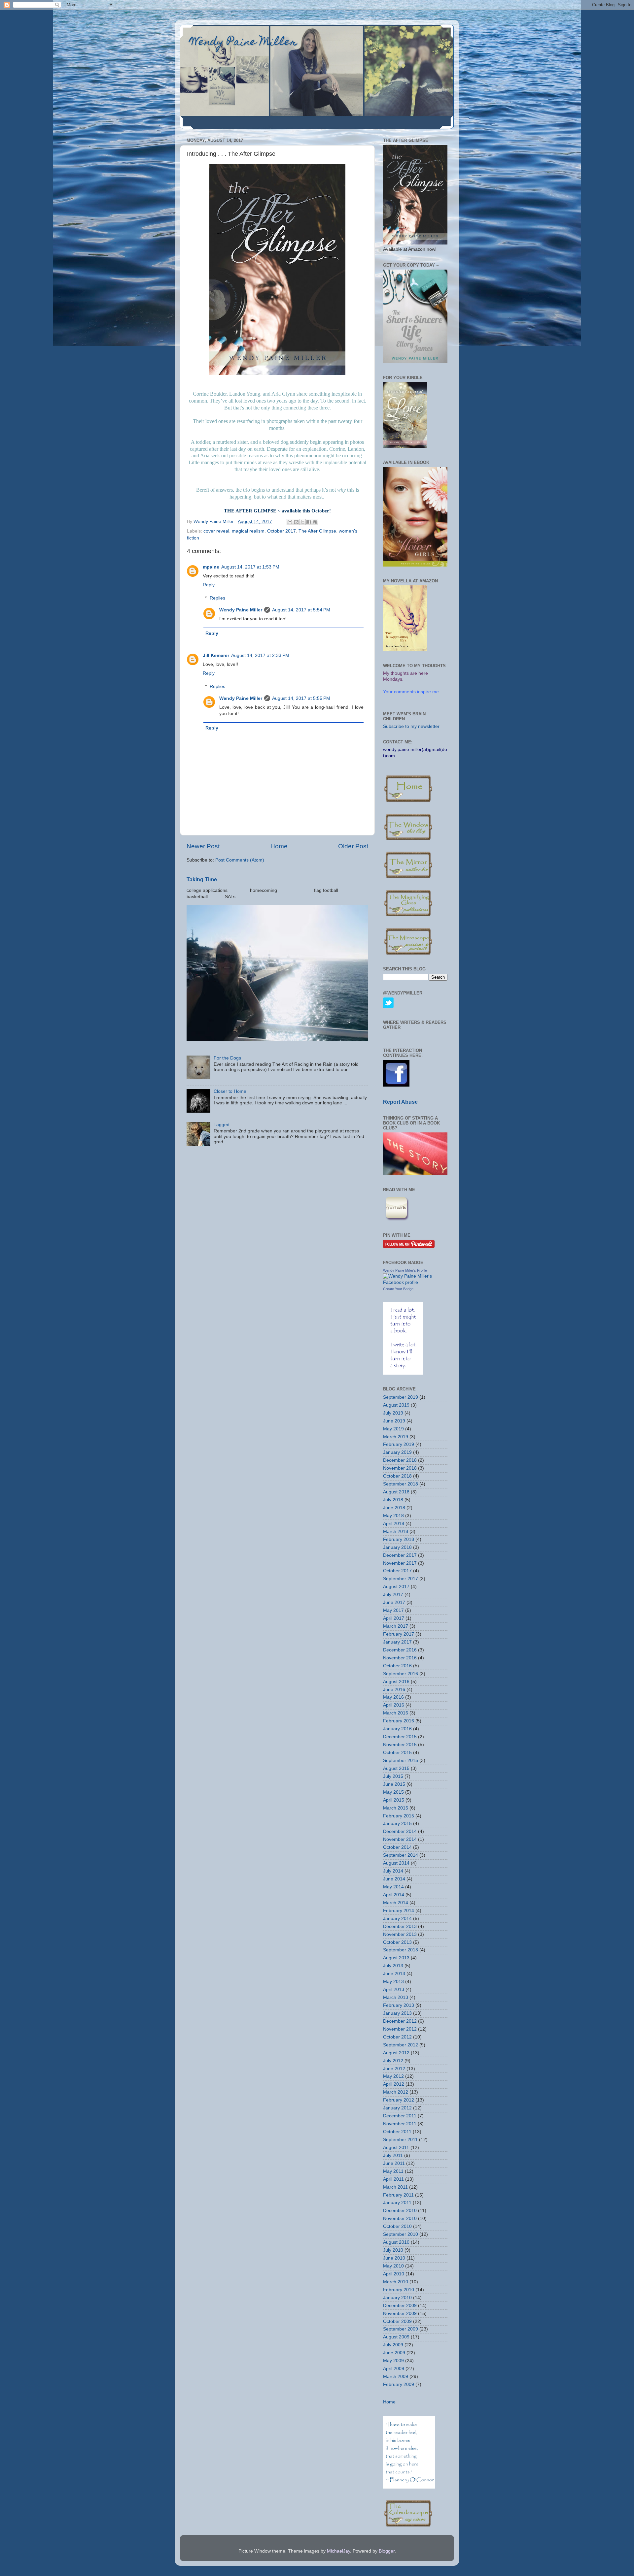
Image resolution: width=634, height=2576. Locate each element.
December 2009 (400, 2306)
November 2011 (400, 2124)
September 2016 (401, 1674)
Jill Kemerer (216, 655)
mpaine (211, 567)
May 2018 (393, 1516)
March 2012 (396, 2092)
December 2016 (400, 1650)
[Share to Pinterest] (315, 522)
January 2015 (397, 1824)
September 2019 (401, 1397)
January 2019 (397, 1452)
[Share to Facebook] (309, 522)
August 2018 (396, 1492)
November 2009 (400, 2314)
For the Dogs (227, 1058)
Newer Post (203, 846)
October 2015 (397, 1753)
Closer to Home (230, 1091)
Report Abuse (400, 1102)
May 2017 (393, 1610)
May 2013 (393, 1982)
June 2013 (394, 1974)
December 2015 (400, 1737)
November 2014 (400, 1839)
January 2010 (397, 2298)
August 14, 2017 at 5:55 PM (301, 698)
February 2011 (398, 2195)
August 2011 (396, 2148)
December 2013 (400, 1926)
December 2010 (400, 2211)
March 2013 (396, 1997)
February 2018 (399, 1539)
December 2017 (400, 1555)
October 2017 (282, 531)
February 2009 (399, 2384)
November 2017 (400, 1563)
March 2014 (396, 1903)
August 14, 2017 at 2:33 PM (260, 655)
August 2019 (396, 1405)
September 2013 (401, 1950)
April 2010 (394, 2274)
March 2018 (396, 1532)
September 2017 (401, 1579)
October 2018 (397, 1476)
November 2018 (400, 1468)
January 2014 (397, 1919)
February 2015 (399, 1816)
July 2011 (393, 2155)
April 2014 (394, 1895)
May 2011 (393, 2171)
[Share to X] (302, 522)
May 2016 (393, 1697)
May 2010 (393, 2266)
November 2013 (400, 1934)
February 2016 (399, 1721)
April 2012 (394, 2084)
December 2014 (400, 1831)
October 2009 (397, 2321)
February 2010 (399, 2290)
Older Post (353, 846)
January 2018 (397, 1547)
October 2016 (397, 1666)
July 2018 (393, 1500)
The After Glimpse (317, 531)
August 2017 (396, 1587)
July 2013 (393, 1966)
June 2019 (394, 1421)
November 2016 (400, 1658)
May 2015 (393, 1792)
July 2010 (393, 2250)
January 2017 (397, 1642)
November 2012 (400, 2029)
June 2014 (394, 1879)
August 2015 (396, 1768)
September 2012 (401, 2045)
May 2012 (393, 2076)
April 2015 (394, 1800)
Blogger (387, 2551)
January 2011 (397, 2203)
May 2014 (393, 1887)
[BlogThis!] (296, 522)
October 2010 (397, 2226)
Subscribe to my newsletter (411, 726)
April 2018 (394, 1524)
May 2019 (393, 1429)
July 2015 (393, 1776)
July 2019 (393, 1413)
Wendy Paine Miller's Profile (405, 1270)
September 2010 (401, 2234)
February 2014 (399, 1911)
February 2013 (399, 2005)
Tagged (222, 1125)
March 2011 (395, 2187)
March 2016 (396, 1713)
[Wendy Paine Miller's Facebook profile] (415, 1282)
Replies (217, 598)
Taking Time (202, 880)
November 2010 (400, 2218)
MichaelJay (338, 2551)
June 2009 (394, 2353)
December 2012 (400, 2021)
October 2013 (397, 1942)
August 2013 (396, 1958)
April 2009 (394, 2369)
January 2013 (397, 2013)
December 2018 (400, 1460)
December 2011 (400, 2116)
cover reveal (216, 531)
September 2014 (401, 1855)
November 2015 (400, 1745)
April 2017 (394, 1618)
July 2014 (393, 1871)
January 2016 (397, 1729)
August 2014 (396, 1863)
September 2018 (401, 1484)
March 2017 (396, 1626)
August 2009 (396, 2337)
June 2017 (394, 1602)
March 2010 (396, 2282)
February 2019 (399, 1444)
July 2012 (393, 2061)
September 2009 (401, 2329)
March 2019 (396, 1437)
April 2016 (394, 1705)
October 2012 (397, 2037)
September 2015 (401, 1761)
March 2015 (396, 1808)
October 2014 (397, 1847)
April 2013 (394, 1989)
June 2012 (394, 2069)
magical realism (248, 531)
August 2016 (396, 1682)
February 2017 (399, 1634)
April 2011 (393, 2179)
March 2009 (396, 2377)
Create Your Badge (398, 1289)
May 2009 (393, 2361)
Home (279, 846)
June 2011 (394, 2163)
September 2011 (400, 2140)
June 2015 (394, 1784)
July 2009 (393, 2345)
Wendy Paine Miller (244, 43)
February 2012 (399, 2100)
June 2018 (394, 1508)
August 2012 (396, 2053)
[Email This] (290, 522)
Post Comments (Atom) (240, 860)
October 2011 (397, 2132)
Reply (209, 585)
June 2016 (394, 1690)
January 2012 (397, 2108)
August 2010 (396, 2242)
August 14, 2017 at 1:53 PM (250, 567)
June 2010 (394, 2258)
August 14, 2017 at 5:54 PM (301, 610)
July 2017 (393, 1595)
